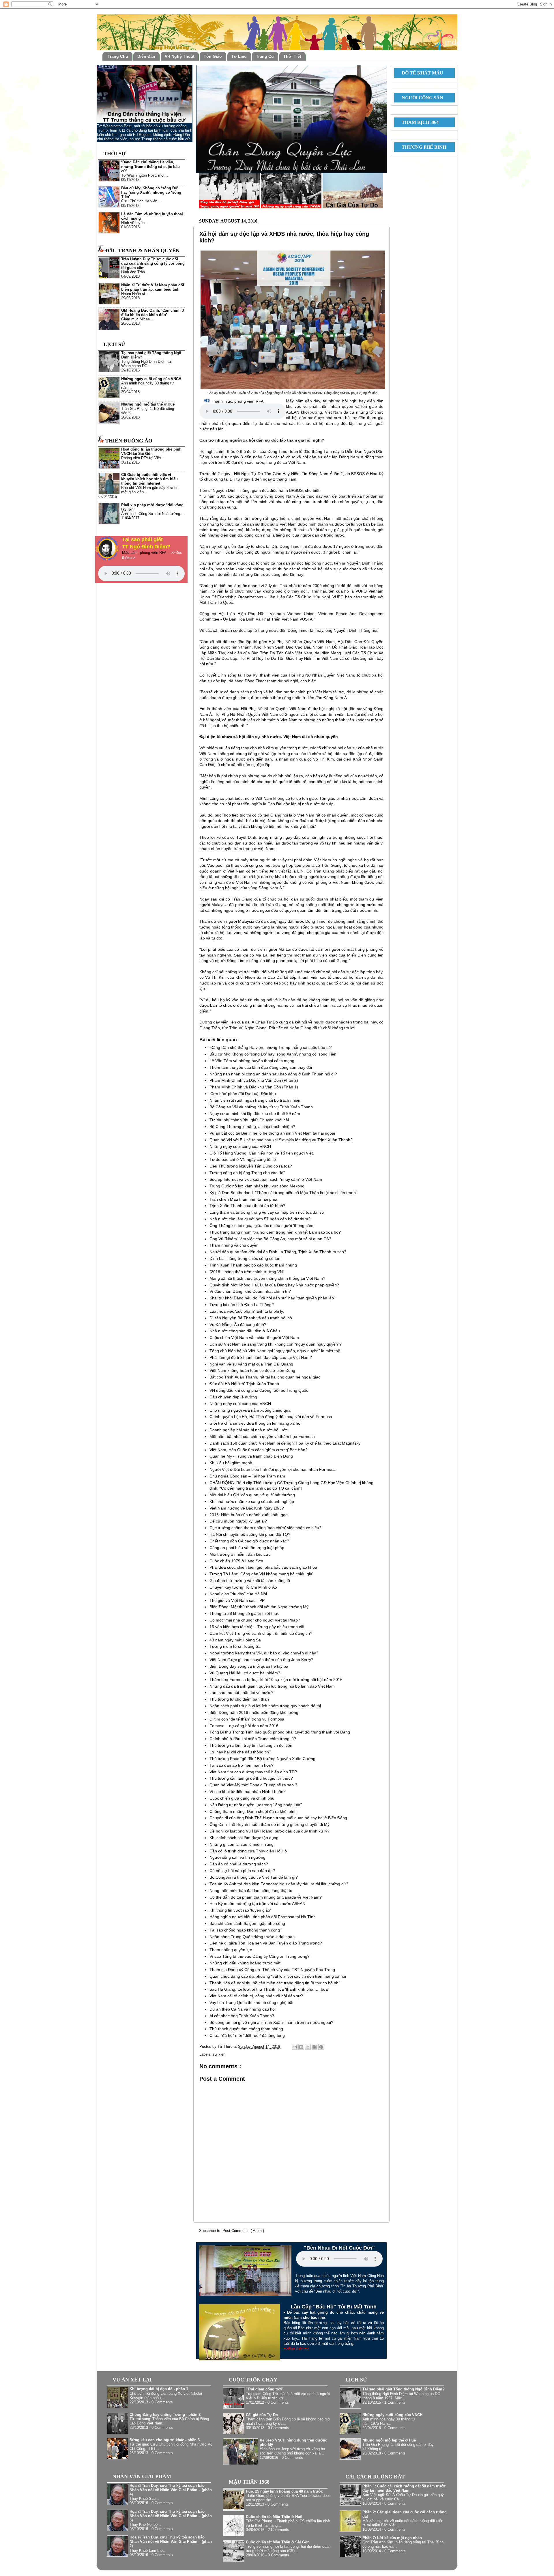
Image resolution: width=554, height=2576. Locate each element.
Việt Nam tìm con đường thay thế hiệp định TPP (253, 1772)
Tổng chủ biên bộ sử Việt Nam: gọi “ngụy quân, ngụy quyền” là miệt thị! (275, 1351)
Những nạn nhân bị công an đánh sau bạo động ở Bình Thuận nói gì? (273, 1074)
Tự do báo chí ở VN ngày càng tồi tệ (243, 1159)
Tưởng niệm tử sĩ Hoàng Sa (235, 1646)
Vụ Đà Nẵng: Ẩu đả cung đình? (238, 1325)
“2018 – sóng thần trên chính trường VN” (247, 1272)
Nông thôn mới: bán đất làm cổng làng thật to (251, 1891)
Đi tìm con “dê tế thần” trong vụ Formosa (247, 1719)
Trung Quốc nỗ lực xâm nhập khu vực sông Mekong (257, 1186)
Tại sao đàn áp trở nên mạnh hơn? (242, 1765)
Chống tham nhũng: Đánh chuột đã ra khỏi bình (253, 1811)
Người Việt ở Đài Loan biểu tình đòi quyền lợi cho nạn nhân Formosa (273, 1469)
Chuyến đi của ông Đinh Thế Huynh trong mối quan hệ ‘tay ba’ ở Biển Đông (278, 1818)
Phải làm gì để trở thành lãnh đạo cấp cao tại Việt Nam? (261, 1357)
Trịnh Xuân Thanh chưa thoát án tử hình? (247, 1206)
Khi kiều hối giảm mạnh (231, 1463)
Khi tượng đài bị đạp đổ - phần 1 (159, 2389)
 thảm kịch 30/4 (418, 122)
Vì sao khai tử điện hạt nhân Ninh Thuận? (248, 1792)
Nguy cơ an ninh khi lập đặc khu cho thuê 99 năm (255, 1114)
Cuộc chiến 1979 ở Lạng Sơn (236, 1561)
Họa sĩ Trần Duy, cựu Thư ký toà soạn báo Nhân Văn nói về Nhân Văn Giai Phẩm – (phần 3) (171, 2516)
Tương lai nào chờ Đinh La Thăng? (242, 1305)
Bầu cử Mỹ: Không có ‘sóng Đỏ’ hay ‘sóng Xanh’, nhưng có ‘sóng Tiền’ (273, 1054)
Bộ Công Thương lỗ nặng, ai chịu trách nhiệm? (252, 1127)
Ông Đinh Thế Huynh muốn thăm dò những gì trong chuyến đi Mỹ (269, 1824)
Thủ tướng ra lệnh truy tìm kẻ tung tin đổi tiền (251, 1745)
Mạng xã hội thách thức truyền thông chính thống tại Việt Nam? (267, 1278)
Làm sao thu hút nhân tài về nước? (242, 1693)
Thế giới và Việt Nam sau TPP (237, 1600)
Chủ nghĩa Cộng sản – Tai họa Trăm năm (247, 1476)
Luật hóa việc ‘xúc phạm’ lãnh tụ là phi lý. (247, 1311)
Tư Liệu (239, 56)
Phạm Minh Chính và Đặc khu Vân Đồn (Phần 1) (254, 1087)
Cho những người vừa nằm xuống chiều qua (250, 1410)
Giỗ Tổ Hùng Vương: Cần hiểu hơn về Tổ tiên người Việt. (262, 1153)
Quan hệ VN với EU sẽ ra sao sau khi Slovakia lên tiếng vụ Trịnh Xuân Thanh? (281, 1140)
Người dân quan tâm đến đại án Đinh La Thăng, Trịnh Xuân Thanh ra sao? (278, 1252)
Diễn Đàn (146, 56)
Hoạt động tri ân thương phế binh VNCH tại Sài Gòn (151, 452)
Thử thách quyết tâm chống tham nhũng (246, 2029)
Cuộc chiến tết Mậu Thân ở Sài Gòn (278, 2542)
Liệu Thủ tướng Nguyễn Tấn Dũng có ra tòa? (251, 1166)
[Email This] (295, 2047)
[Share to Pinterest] (321, 2047)
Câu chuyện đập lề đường (233, 1397)
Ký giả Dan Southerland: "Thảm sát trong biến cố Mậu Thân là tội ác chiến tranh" (283, 1193)
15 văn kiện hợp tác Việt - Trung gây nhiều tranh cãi (257, 1627)
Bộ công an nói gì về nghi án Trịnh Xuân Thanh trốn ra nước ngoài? (271, 2022)
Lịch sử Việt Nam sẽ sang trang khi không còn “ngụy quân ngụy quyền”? (276, 1344)
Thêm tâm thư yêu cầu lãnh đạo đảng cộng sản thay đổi (261, 1067)
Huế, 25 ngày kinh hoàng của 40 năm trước (284, 2491)
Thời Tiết (292, 56)
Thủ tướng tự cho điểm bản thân (239, 1699)
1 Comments (395, 2403)
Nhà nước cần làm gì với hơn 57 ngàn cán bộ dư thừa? (260, 1219)
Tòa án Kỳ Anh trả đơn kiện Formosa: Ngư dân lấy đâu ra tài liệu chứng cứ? (279, 1884)
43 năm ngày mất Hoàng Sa (235, 1640)
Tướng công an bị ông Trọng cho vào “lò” (247, 1173)
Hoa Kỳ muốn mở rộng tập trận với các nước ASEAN (257, 1903)
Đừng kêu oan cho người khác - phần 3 (165, 2440)
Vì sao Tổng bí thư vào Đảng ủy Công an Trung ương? (260, 1956)
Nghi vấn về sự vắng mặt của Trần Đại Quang (251, 1364)
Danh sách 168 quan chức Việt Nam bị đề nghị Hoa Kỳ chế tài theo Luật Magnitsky (285, 1443)
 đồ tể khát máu (420, 73)
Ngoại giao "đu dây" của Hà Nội (238, 1594)
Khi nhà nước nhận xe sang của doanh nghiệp (252, 1501)
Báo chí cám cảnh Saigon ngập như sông (247, 1923)
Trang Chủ (118, 56)
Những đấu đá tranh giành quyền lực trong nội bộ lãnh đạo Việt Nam (272, 1686)
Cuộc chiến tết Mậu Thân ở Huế (274, 2517)
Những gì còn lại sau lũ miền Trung (242, 1844)
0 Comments (162, 2402)
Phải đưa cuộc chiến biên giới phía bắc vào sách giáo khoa (263, 1567)
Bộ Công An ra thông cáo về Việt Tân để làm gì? (254, 1877)
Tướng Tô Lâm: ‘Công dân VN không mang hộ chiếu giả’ (261, 1574)
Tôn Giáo (213, 56)
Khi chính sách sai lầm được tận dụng (244, 1838)
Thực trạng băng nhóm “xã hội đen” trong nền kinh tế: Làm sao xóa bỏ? (275, 1232)
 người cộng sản (420, 98)
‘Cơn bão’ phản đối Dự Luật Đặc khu (243, 1094)
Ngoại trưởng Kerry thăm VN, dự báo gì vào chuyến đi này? (264, 1653)
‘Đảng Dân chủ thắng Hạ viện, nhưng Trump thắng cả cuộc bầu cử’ (271, 1047)
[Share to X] (308, 2047)
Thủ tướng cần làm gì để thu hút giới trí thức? (251, 1778)
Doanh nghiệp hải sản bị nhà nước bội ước (249, 1430)
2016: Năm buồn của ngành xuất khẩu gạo (249, 1515)
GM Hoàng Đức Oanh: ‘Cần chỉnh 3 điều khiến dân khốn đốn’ (152, 313)
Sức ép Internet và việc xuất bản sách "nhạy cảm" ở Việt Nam (266, 1179)
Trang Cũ (265, 56)
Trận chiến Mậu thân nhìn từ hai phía (243, 1199)
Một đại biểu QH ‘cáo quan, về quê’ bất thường (252, 1495)
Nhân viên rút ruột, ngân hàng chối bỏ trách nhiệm (256, 1100)
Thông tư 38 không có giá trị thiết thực (244, 1613)
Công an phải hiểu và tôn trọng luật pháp (247, 1548)
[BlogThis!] (301, 2047)
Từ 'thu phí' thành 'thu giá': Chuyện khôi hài (249, 1120)
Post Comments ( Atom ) (243, 2231)
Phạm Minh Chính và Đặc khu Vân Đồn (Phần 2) (254, 1080)
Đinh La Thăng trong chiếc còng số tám (246, 1258)
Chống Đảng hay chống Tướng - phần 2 (165, 2415)
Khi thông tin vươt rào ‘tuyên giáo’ (240, 1910)
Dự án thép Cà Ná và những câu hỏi (243, 2009)
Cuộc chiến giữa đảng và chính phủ (242, 1798)
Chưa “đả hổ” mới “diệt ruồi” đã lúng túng (247, 2035)
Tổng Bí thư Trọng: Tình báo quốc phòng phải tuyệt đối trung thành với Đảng (280, 1732)
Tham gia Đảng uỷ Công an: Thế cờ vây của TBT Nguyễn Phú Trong (272, 1970)
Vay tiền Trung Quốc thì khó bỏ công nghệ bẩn (252, 2002)
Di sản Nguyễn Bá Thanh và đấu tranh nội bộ (251, 1318)
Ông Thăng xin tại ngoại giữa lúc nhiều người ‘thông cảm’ (262, 1226)
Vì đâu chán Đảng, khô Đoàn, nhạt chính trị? (250, 1291)
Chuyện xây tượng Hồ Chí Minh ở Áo (243, 1587)
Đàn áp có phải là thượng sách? (239, 1864)
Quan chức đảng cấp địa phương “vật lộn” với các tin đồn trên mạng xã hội (278, 1976)
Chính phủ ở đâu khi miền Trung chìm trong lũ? (253, 1739)
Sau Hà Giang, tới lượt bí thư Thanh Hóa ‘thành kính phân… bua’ (269, 1989)
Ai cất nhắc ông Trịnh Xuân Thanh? (242, 2016)
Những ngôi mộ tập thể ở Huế (148, 404)
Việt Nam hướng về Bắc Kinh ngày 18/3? (247, 1508)
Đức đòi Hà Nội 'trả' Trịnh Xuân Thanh (244, 1384)
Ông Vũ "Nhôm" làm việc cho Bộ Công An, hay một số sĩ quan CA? (270, 1239)
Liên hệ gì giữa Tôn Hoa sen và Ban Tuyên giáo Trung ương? (266, 1943)
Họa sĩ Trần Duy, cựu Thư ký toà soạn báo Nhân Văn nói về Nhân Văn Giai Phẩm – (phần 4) (171, 2490)
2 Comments (278, 2530)
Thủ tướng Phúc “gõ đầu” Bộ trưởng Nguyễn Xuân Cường (262, 1759)
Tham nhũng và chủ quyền (234, 1245)
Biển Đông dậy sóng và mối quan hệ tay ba (249, 1666)
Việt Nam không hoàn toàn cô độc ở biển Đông (252, 1370)
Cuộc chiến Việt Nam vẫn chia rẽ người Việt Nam (254, 1337)
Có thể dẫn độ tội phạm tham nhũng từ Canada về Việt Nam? (266, 1897)
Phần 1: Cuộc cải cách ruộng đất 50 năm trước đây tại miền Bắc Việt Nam (404, 2488)
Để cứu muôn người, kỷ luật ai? (238, 1521)
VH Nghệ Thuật (180, 56)
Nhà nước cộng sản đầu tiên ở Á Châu (245, 1331)
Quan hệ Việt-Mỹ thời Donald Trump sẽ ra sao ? (253, 1785)
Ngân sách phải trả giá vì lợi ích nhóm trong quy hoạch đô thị (265, 1706)
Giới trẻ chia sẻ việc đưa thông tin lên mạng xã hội (255, 1423)
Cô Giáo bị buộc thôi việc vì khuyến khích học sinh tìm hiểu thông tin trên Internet (149, 479)
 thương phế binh (422, 147)
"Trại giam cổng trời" (265, 2389)
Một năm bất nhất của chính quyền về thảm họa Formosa (262, 1436)
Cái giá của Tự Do (262, 2415)
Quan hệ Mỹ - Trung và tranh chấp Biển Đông (251, 1456)
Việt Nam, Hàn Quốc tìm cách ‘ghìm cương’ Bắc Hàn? (259, 1450)
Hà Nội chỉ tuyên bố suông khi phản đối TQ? (250, 1534)
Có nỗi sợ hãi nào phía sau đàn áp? (242, 1871)
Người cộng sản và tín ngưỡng (237, 1857)
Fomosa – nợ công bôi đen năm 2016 (244, 1726)
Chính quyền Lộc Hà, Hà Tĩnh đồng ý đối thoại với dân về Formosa (271, 1417)
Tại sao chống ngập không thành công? (246, 1930)
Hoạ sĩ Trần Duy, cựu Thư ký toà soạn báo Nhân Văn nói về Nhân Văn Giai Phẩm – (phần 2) (171, 2542)
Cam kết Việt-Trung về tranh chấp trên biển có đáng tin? (261, 1633)
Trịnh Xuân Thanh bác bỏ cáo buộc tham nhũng (253, 1265)
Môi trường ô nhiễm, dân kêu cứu (240, 1554)
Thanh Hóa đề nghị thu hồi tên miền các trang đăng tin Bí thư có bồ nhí (275, 1983)
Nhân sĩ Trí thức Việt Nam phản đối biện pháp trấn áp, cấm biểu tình (153, 287)
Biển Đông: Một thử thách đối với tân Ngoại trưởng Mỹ (259, 1607)
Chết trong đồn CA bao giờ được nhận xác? (249, 1541)
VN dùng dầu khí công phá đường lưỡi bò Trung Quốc (259, 1390)
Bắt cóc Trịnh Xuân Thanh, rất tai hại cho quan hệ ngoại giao (265, 1377)
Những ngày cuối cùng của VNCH (240, 1146)
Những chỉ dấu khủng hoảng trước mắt (245, 1963)
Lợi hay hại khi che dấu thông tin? (240, 1752)
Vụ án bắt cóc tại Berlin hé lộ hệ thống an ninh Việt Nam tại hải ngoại (272, 1133)
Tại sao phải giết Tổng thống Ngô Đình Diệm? (404, 2389)
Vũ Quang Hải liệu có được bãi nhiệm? (245, 1673)
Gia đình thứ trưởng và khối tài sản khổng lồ (250, 1581)
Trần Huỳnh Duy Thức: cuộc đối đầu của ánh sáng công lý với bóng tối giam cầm (153, 264)
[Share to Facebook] (315, 2047)
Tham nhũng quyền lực (231, 1950)
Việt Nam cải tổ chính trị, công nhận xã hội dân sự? (256, 1996)
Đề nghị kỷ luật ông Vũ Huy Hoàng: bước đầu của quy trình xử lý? (269, 1831)
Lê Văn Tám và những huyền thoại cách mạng (252, 1061)
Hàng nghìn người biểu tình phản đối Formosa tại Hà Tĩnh (263, 1917)
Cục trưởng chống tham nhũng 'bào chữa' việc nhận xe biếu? (265, 1528)
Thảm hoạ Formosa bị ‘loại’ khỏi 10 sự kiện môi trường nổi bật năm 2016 (276, 1680)
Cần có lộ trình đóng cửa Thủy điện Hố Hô (248, 1851)
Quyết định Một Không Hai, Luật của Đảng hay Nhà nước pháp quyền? (274, 1285)
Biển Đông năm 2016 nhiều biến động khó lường (254, 1712)
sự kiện (219, 2054)
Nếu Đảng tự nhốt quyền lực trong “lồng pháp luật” (256, 1805)
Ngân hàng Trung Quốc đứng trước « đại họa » (253, 1937)
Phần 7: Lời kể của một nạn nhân (392, 2538)
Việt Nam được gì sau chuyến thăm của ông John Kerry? (261, 1660)
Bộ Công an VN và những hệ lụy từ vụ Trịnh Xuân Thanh (261, 1107)
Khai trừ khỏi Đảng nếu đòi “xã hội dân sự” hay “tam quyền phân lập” (272, 1298)
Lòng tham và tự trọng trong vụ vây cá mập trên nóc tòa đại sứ (267, 1212)
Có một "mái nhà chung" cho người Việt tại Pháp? (255, 1620)
